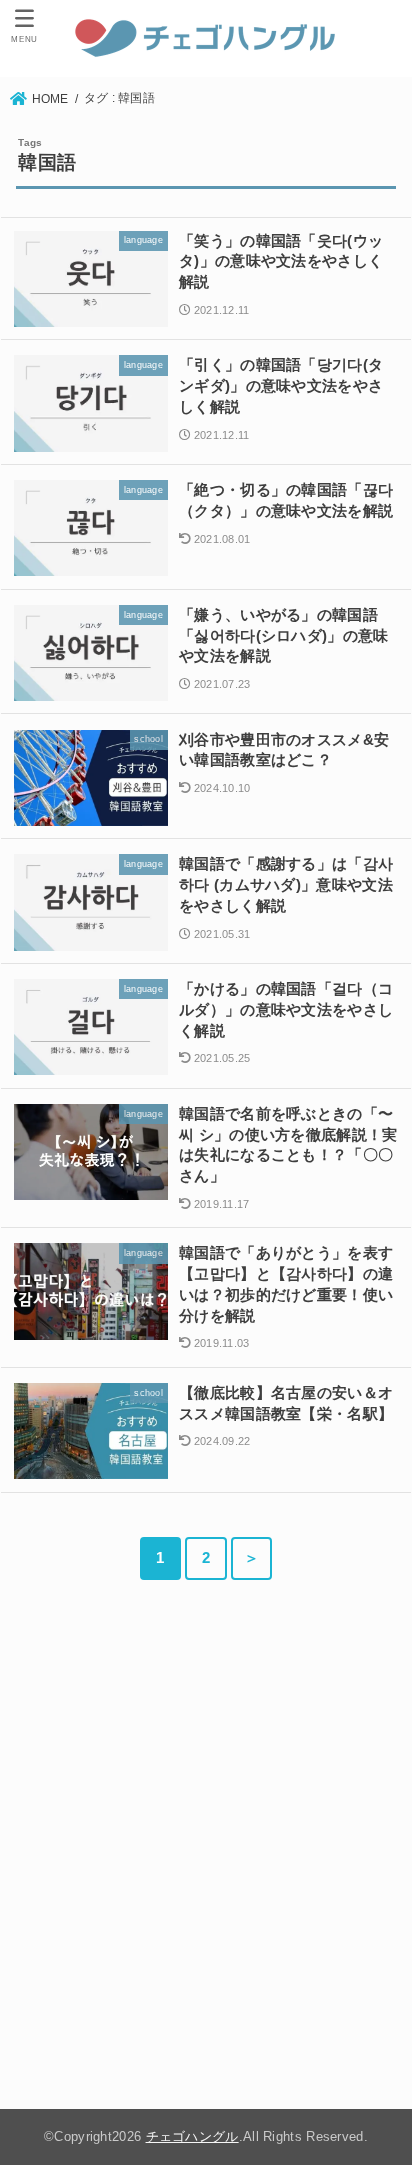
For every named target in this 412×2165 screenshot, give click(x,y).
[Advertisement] (206, 1849)
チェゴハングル (192, 2136)
